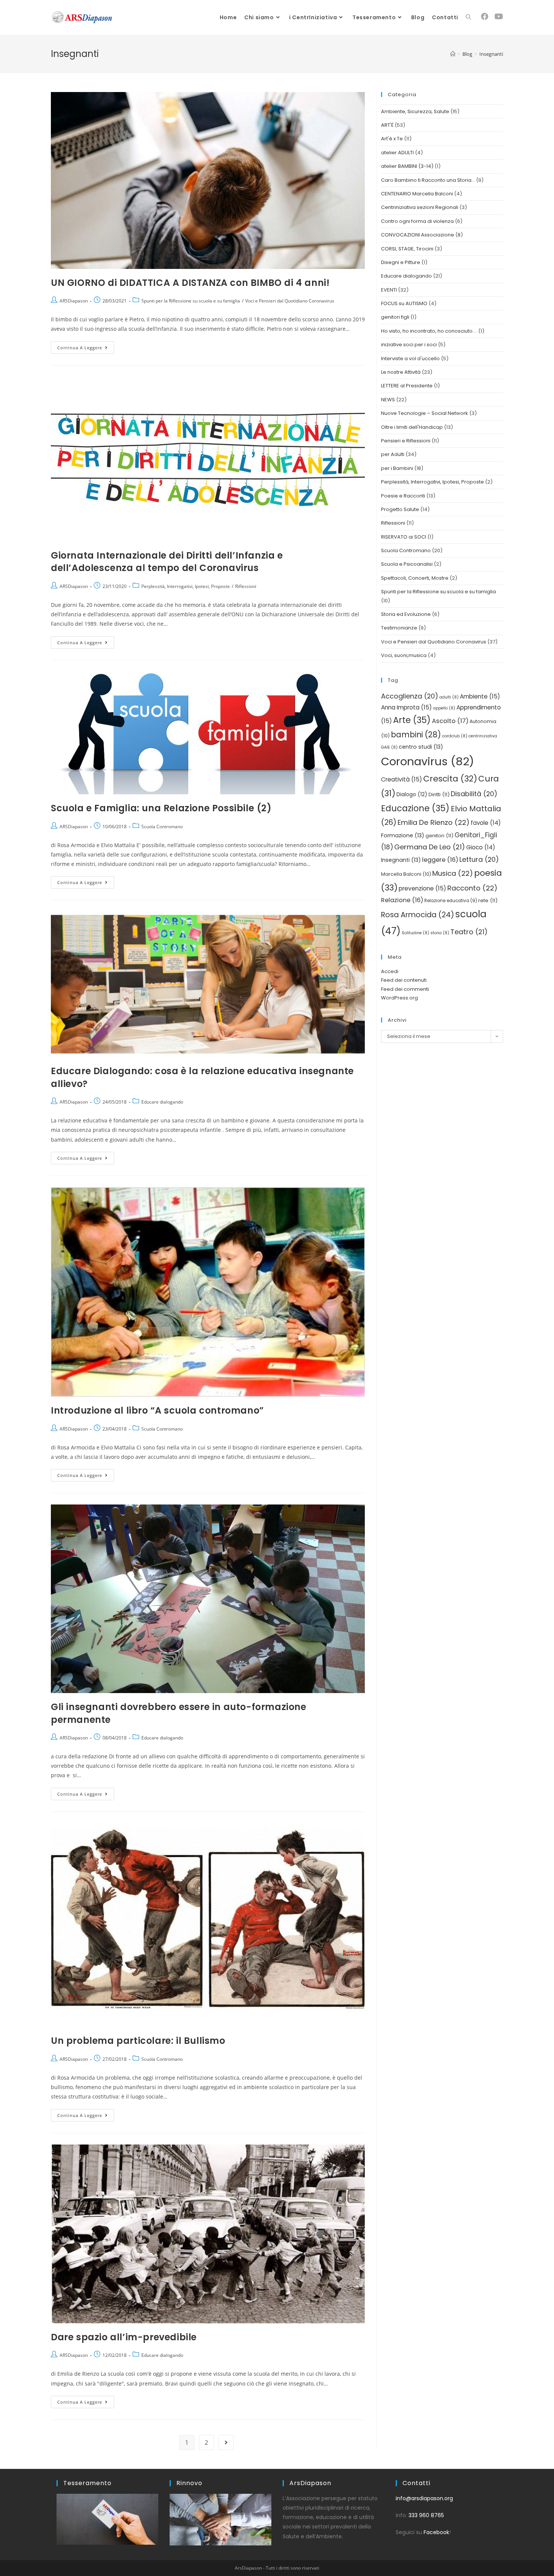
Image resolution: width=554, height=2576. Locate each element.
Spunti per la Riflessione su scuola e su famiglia (191, 301)
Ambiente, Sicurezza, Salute (415, 111)
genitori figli (395, 317)
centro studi (421, 747)
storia (440, 933)
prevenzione (422, 888)
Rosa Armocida (418, 915)
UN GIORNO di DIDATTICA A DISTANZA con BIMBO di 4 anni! (190, 283)
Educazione (415, 808)
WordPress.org (399, 998)
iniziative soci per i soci (409, 345)
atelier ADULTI (397, 153)
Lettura (479, 859)
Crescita (450, 779)
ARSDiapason (74, 301)
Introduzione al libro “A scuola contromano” (157, 1410)
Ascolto (450, 721)
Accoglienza (410, 696)
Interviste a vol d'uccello (410, 358)
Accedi (390, 971)
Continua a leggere (86, 346)
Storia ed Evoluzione (406, 614)
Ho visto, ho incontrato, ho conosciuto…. (429, 331)
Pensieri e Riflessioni (406, 441)
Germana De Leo (430, 847)
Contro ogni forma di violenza (417, 221)
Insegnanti (401, 860)
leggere (440, 860)
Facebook (436, 2532)
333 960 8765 (426, 2515)
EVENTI (389, 290)
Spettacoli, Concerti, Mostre (415, 578)
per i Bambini (397, 468)
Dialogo (412, 794)
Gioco (481, 847)
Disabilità (474, 794)
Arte (412, 720)
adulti (449, 697)
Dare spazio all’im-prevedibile (124, 2337)
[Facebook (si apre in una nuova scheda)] (485, 17)
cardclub (455, 736)
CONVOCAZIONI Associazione (418, 235)
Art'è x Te (392, 139)
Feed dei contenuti (404, 980)
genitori (439, 836)
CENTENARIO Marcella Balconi (417, 194)
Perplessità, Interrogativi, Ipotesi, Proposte (186, 586)
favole (486, 823)
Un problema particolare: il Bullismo (138, 2041)
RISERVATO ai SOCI (404, 537)
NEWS (388, 400)
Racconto (472, 888)
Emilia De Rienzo (434, 822)
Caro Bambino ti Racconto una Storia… (428, 180)
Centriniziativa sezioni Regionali (420, 207)
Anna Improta (406, 707)
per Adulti (393, 454)
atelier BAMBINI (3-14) (407, 166)
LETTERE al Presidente (407, 386)
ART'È (387, 125)
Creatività (402, 779)
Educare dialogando (162, 1102)
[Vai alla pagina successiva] (226, 2442)
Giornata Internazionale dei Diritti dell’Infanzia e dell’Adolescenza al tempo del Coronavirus (167, 562)
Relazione (402, 900)
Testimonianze (399, 628)
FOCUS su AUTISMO (404, 303)
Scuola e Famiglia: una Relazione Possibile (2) (161, 808)
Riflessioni (246, 586)
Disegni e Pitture (401, 262)
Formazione (403, 835)
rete (488, 900)
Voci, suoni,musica (404, 655)
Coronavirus (428, 761)
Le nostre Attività (401, 372)
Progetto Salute (400, 509)
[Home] (453, 54)
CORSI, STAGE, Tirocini (407, 249)
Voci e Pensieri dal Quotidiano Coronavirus (290, 301)
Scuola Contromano (162, 827)
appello (444, 708)
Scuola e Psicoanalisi (407, 564)
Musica (453, 873)
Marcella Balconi (406, 874)
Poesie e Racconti (403, 496)
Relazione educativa (451, 901)
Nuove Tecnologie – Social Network (425, 413)
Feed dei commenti (405, 989)
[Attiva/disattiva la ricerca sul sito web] (468, 17)
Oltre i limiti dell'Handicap (412, 427)
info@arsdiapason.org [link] (424, 2498)
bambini (416, 735)
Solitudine (415, 933)
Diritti (439, 794)
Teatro (469, 932)
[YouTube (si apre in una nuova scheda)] (499, 17)
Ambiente (480, 696)
